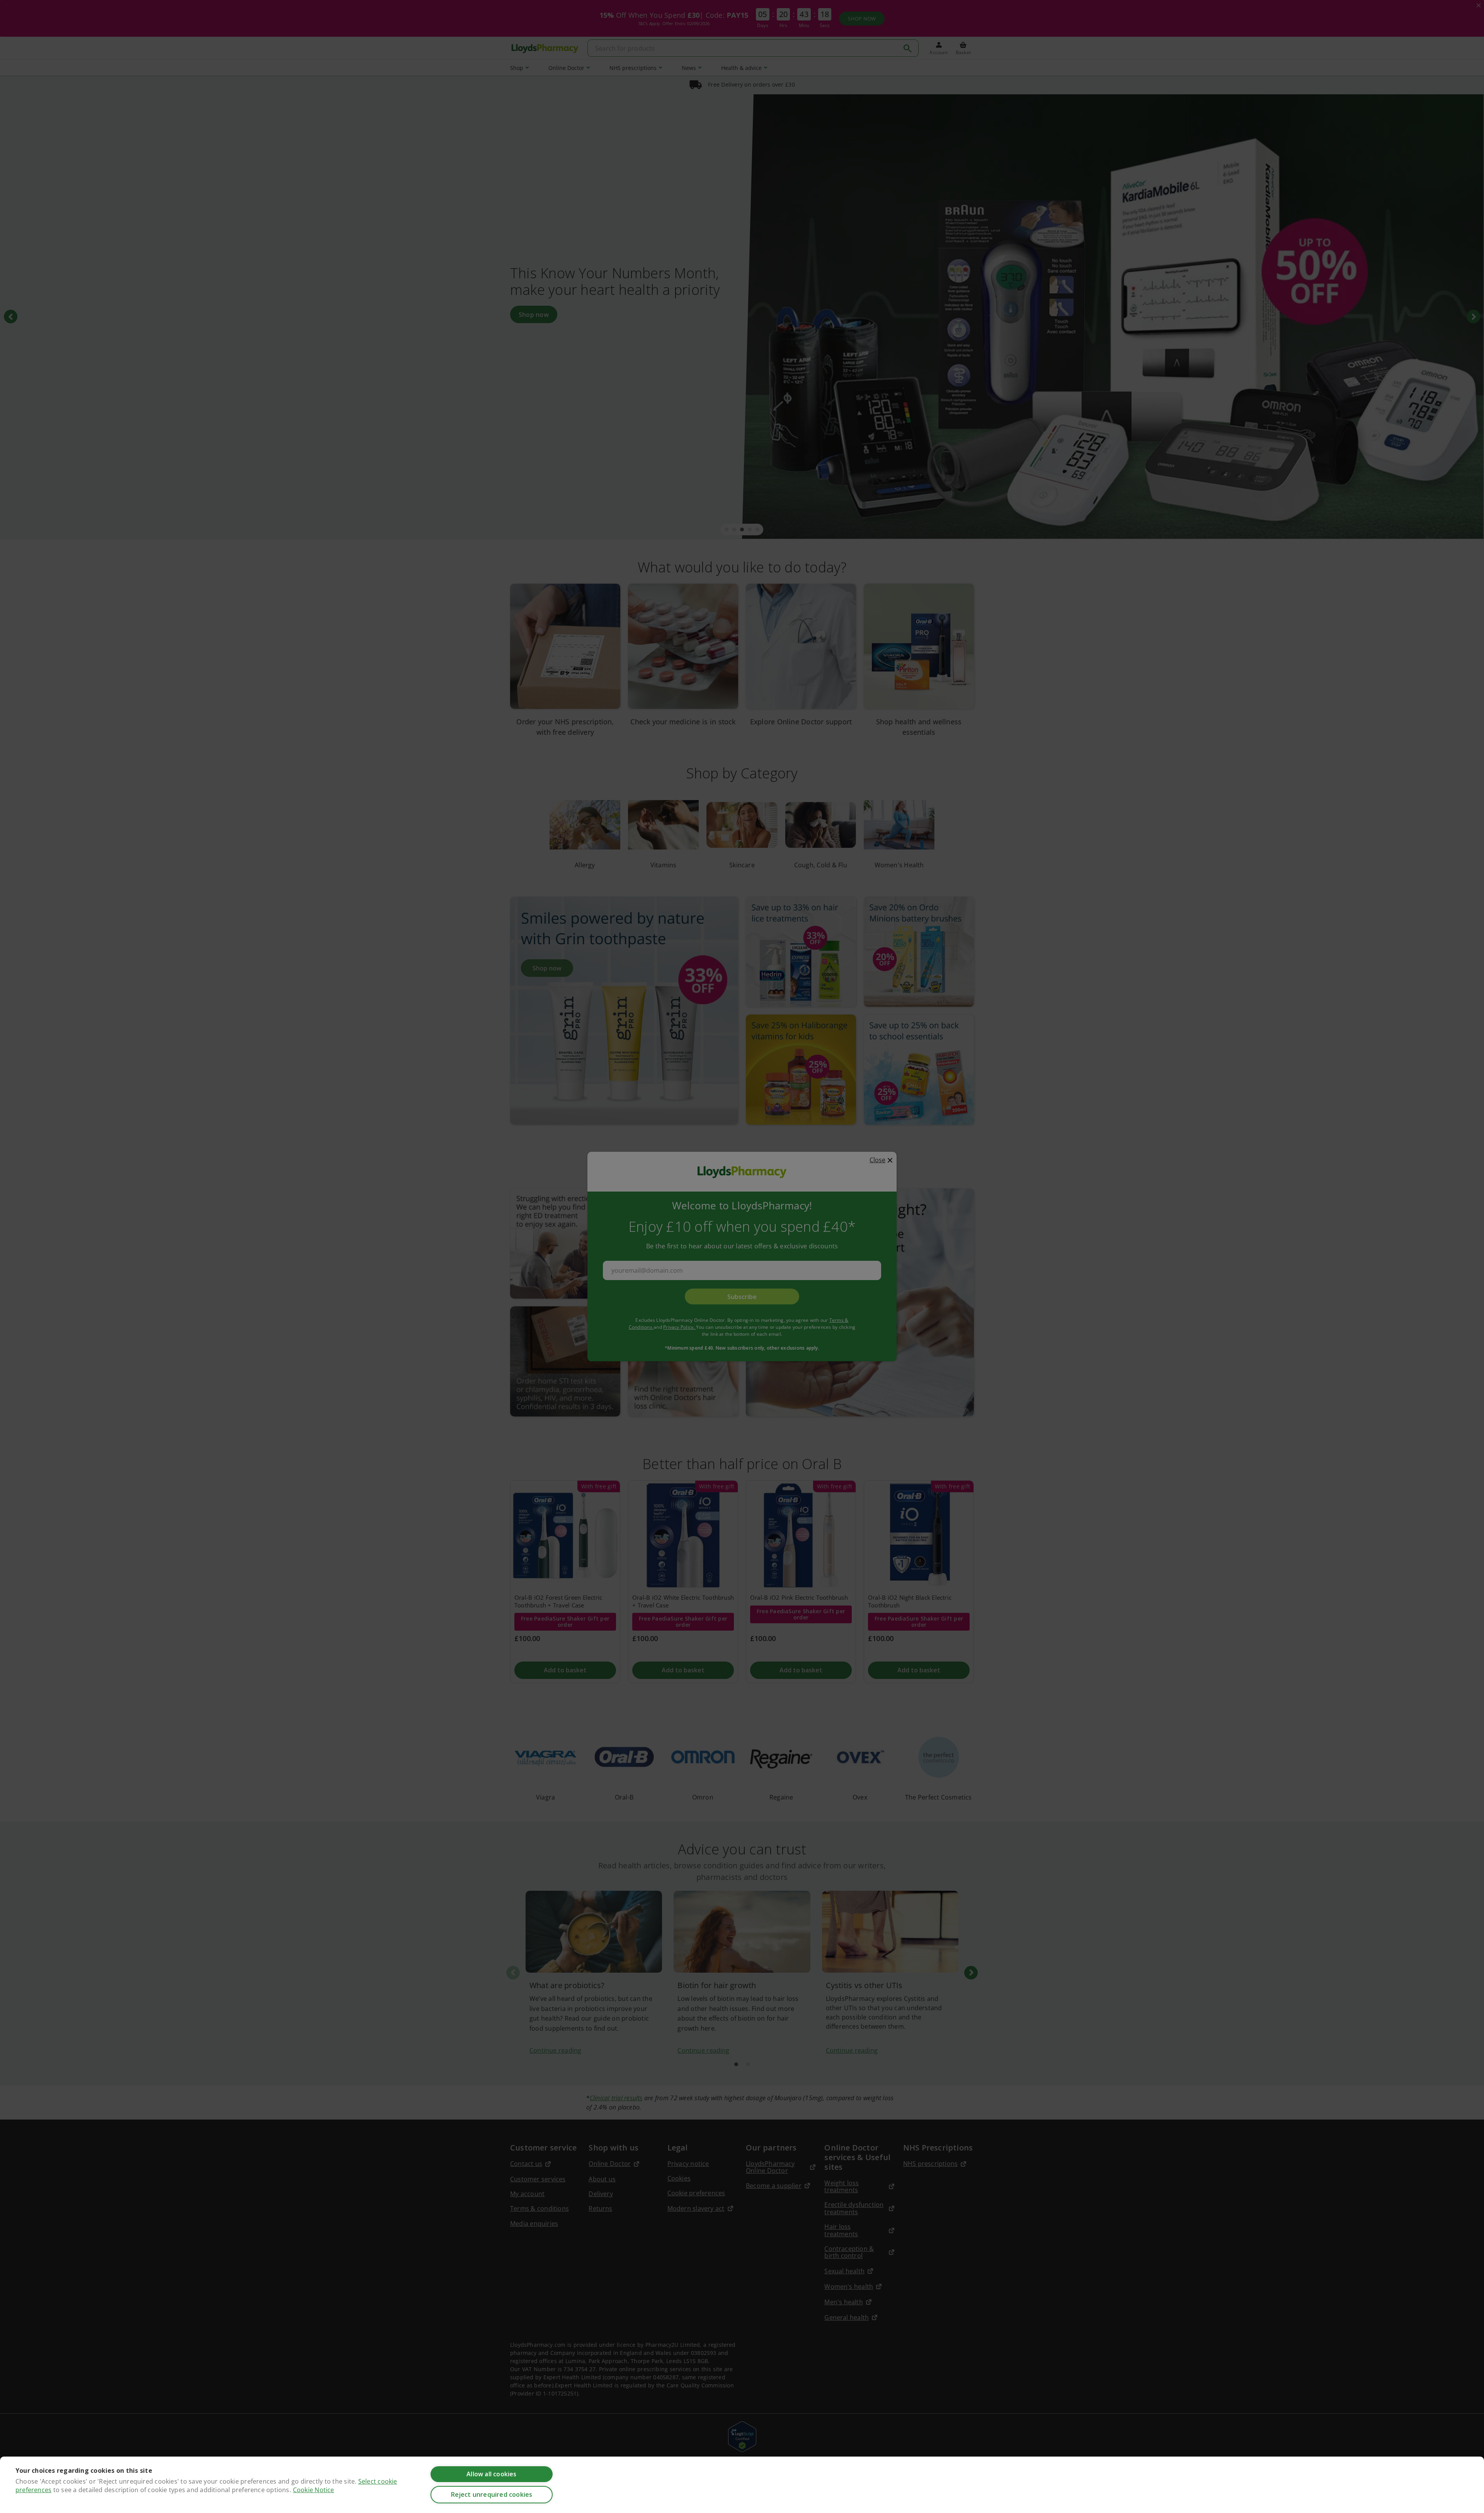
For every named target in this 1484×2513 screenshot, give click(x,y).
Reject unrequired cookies (492, 2494)
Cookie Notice (314, 2490)
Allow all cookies (491, 2474)
